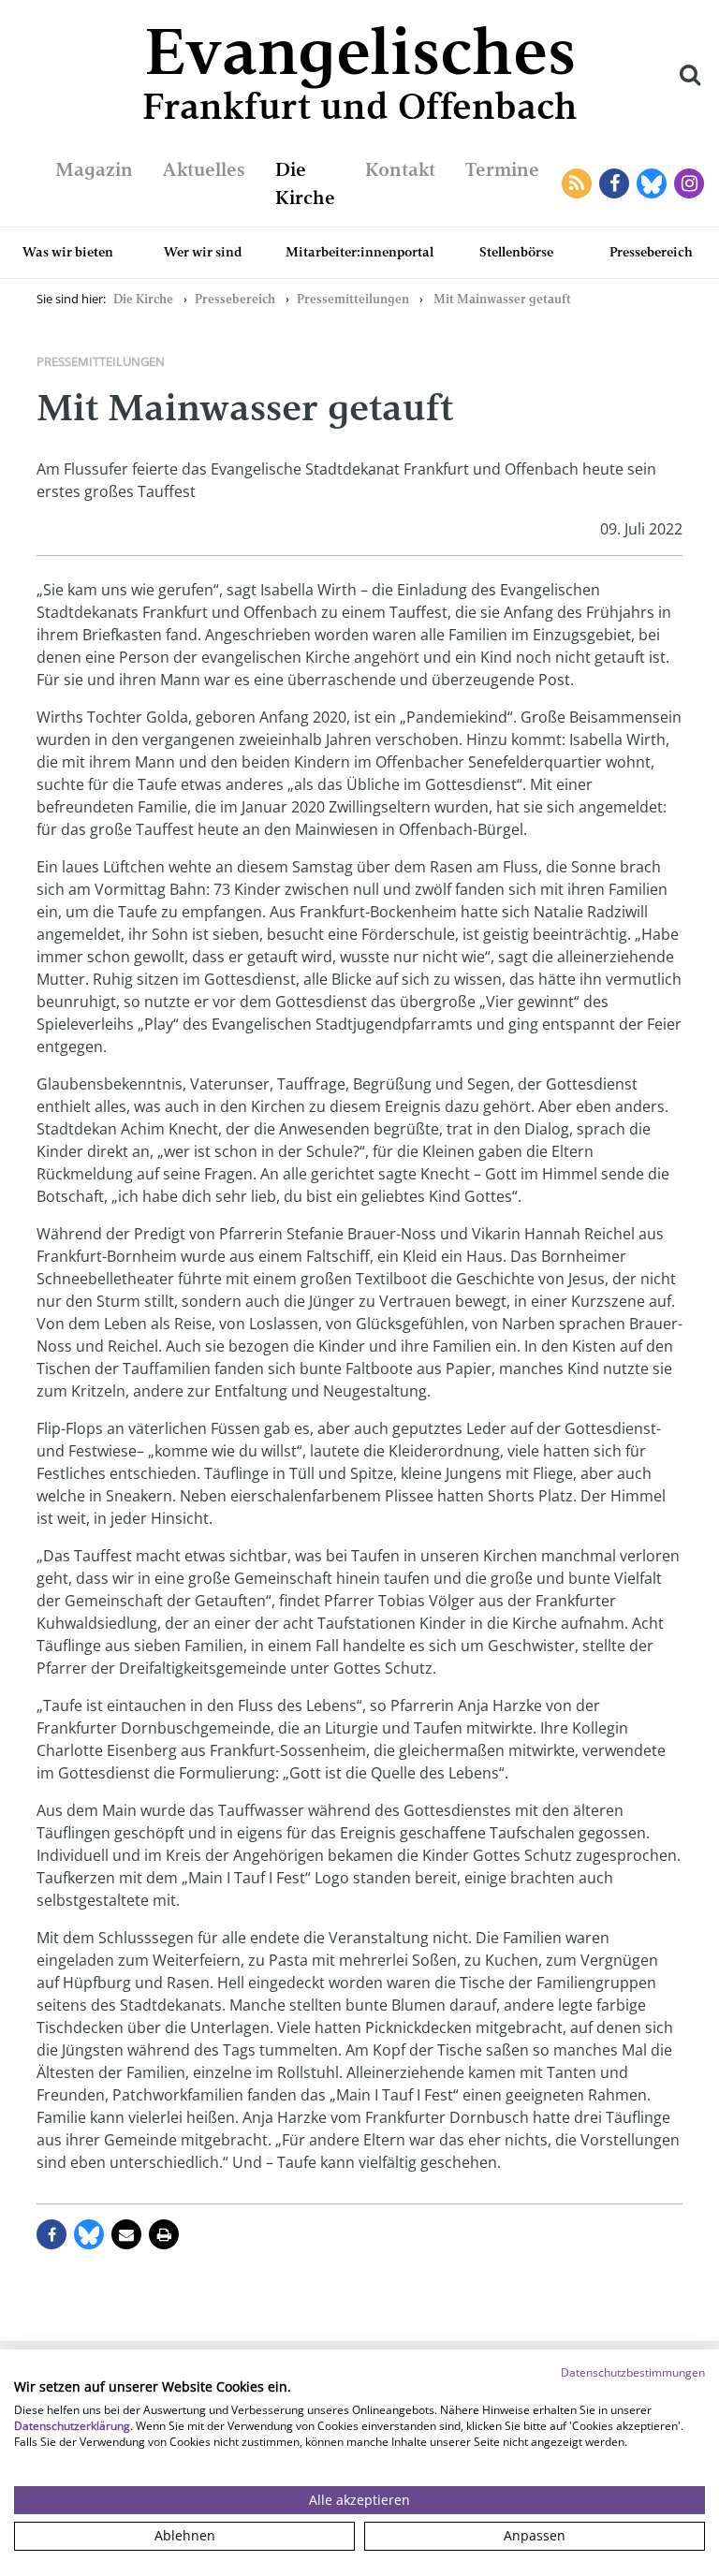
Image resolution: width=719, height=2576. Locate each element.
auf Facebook (51, 2234)
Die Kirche (143, 299)
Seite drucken (164, 2234)
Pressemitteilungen (353, 299)
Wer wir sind (203, 252)
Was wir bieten (68, 252)
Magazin (94, 169)
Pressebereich (651, 252)
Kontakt (400, 169)
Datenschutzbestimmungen (633, 2372)
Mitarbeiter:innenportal (359, 252)
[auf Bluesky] (89, 2234)
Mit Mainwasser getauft (502, 299)
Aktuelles (204, 169)
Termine (502, 169)
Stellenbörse (516, 252)
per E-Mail (126, 2234)
